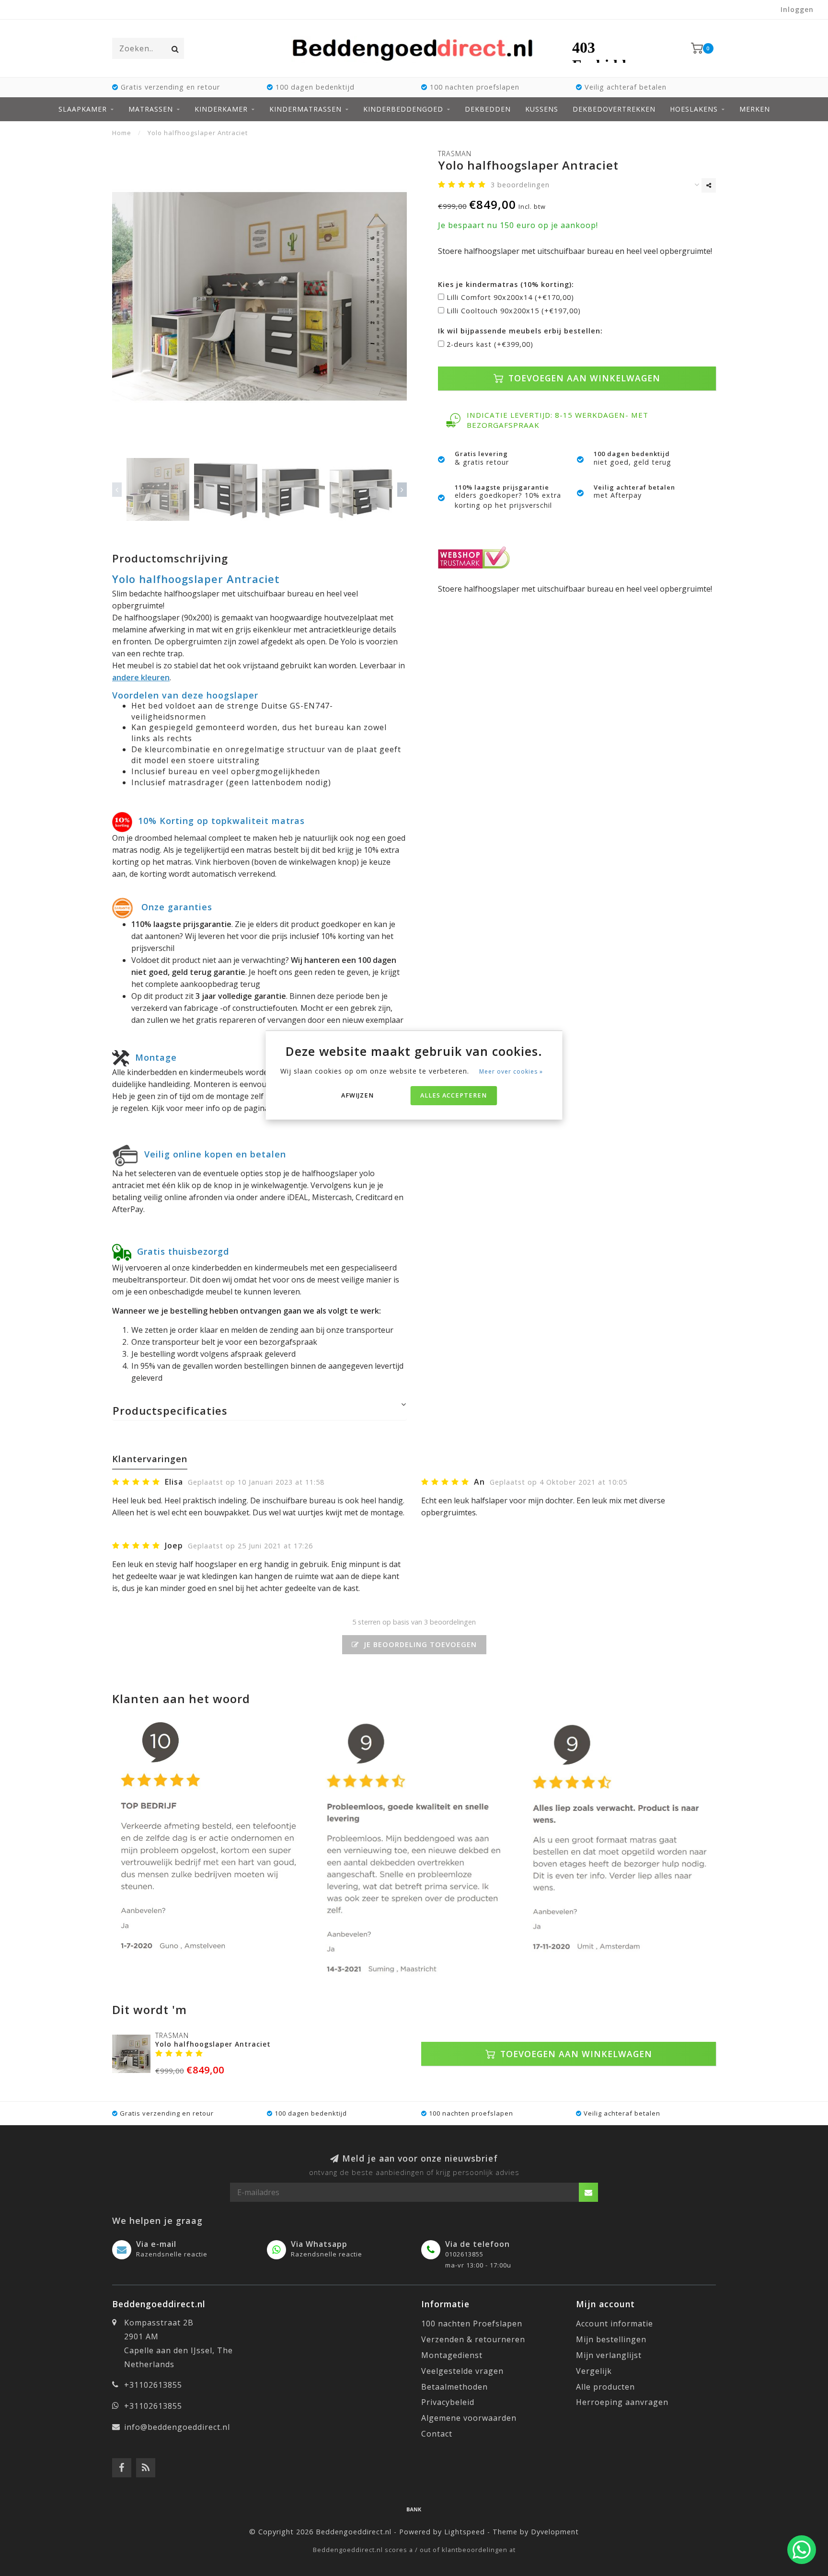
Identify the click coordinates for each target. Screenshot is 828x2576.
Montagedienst (452, 2355)
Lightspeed (465, 2532)
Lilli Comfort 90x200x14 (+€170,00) (510, 297)
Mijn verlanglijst (609, 2355)
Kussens (542, 109)
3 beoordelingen (520, 185)
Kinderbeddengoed (403, 109)
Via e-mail (156, 2244)
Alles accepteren (454, 1095)
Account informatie (615, 2324)
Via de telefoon (477, 2244)
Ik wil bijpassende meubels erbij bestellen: (520, 331)
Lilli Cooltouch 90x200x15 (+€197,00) (514, 311)
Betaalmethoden (454, 2387)
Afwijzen (357, 1095)
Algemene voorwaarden (469, 2418)
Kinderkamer (221, 109)
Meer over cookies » (511, 1071)
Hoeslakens (694, 109)
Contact (437, 2434)
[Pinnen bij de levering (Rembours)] (414, 2509)
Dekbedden (488, 109)
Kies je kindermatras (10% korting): (506, 284)
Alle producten (605, 2387)
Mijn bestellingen (611, 2339)
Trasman (455, 154)
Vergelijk (594, 2371)
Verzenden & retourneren (473, 2339)
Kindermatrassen (305, 109)
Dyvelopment (555, 2532)
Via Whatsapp (319, 2244)
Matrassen (151, 109)
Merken (755, 109)
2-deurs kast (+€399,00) (490, 344)
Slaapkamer (83, 109)
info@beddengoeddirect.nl (177, 2427)
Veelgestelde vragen (462, 2371)
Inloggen (797, 9)
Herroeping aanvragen (622, 2402)
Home (122, 133)
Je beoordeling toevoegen (419, 1644)
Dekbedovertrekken (614, 109)
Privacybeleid (448, 2402)
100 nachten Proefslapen (472, 2324)
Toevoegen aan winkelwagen (583, 378)
